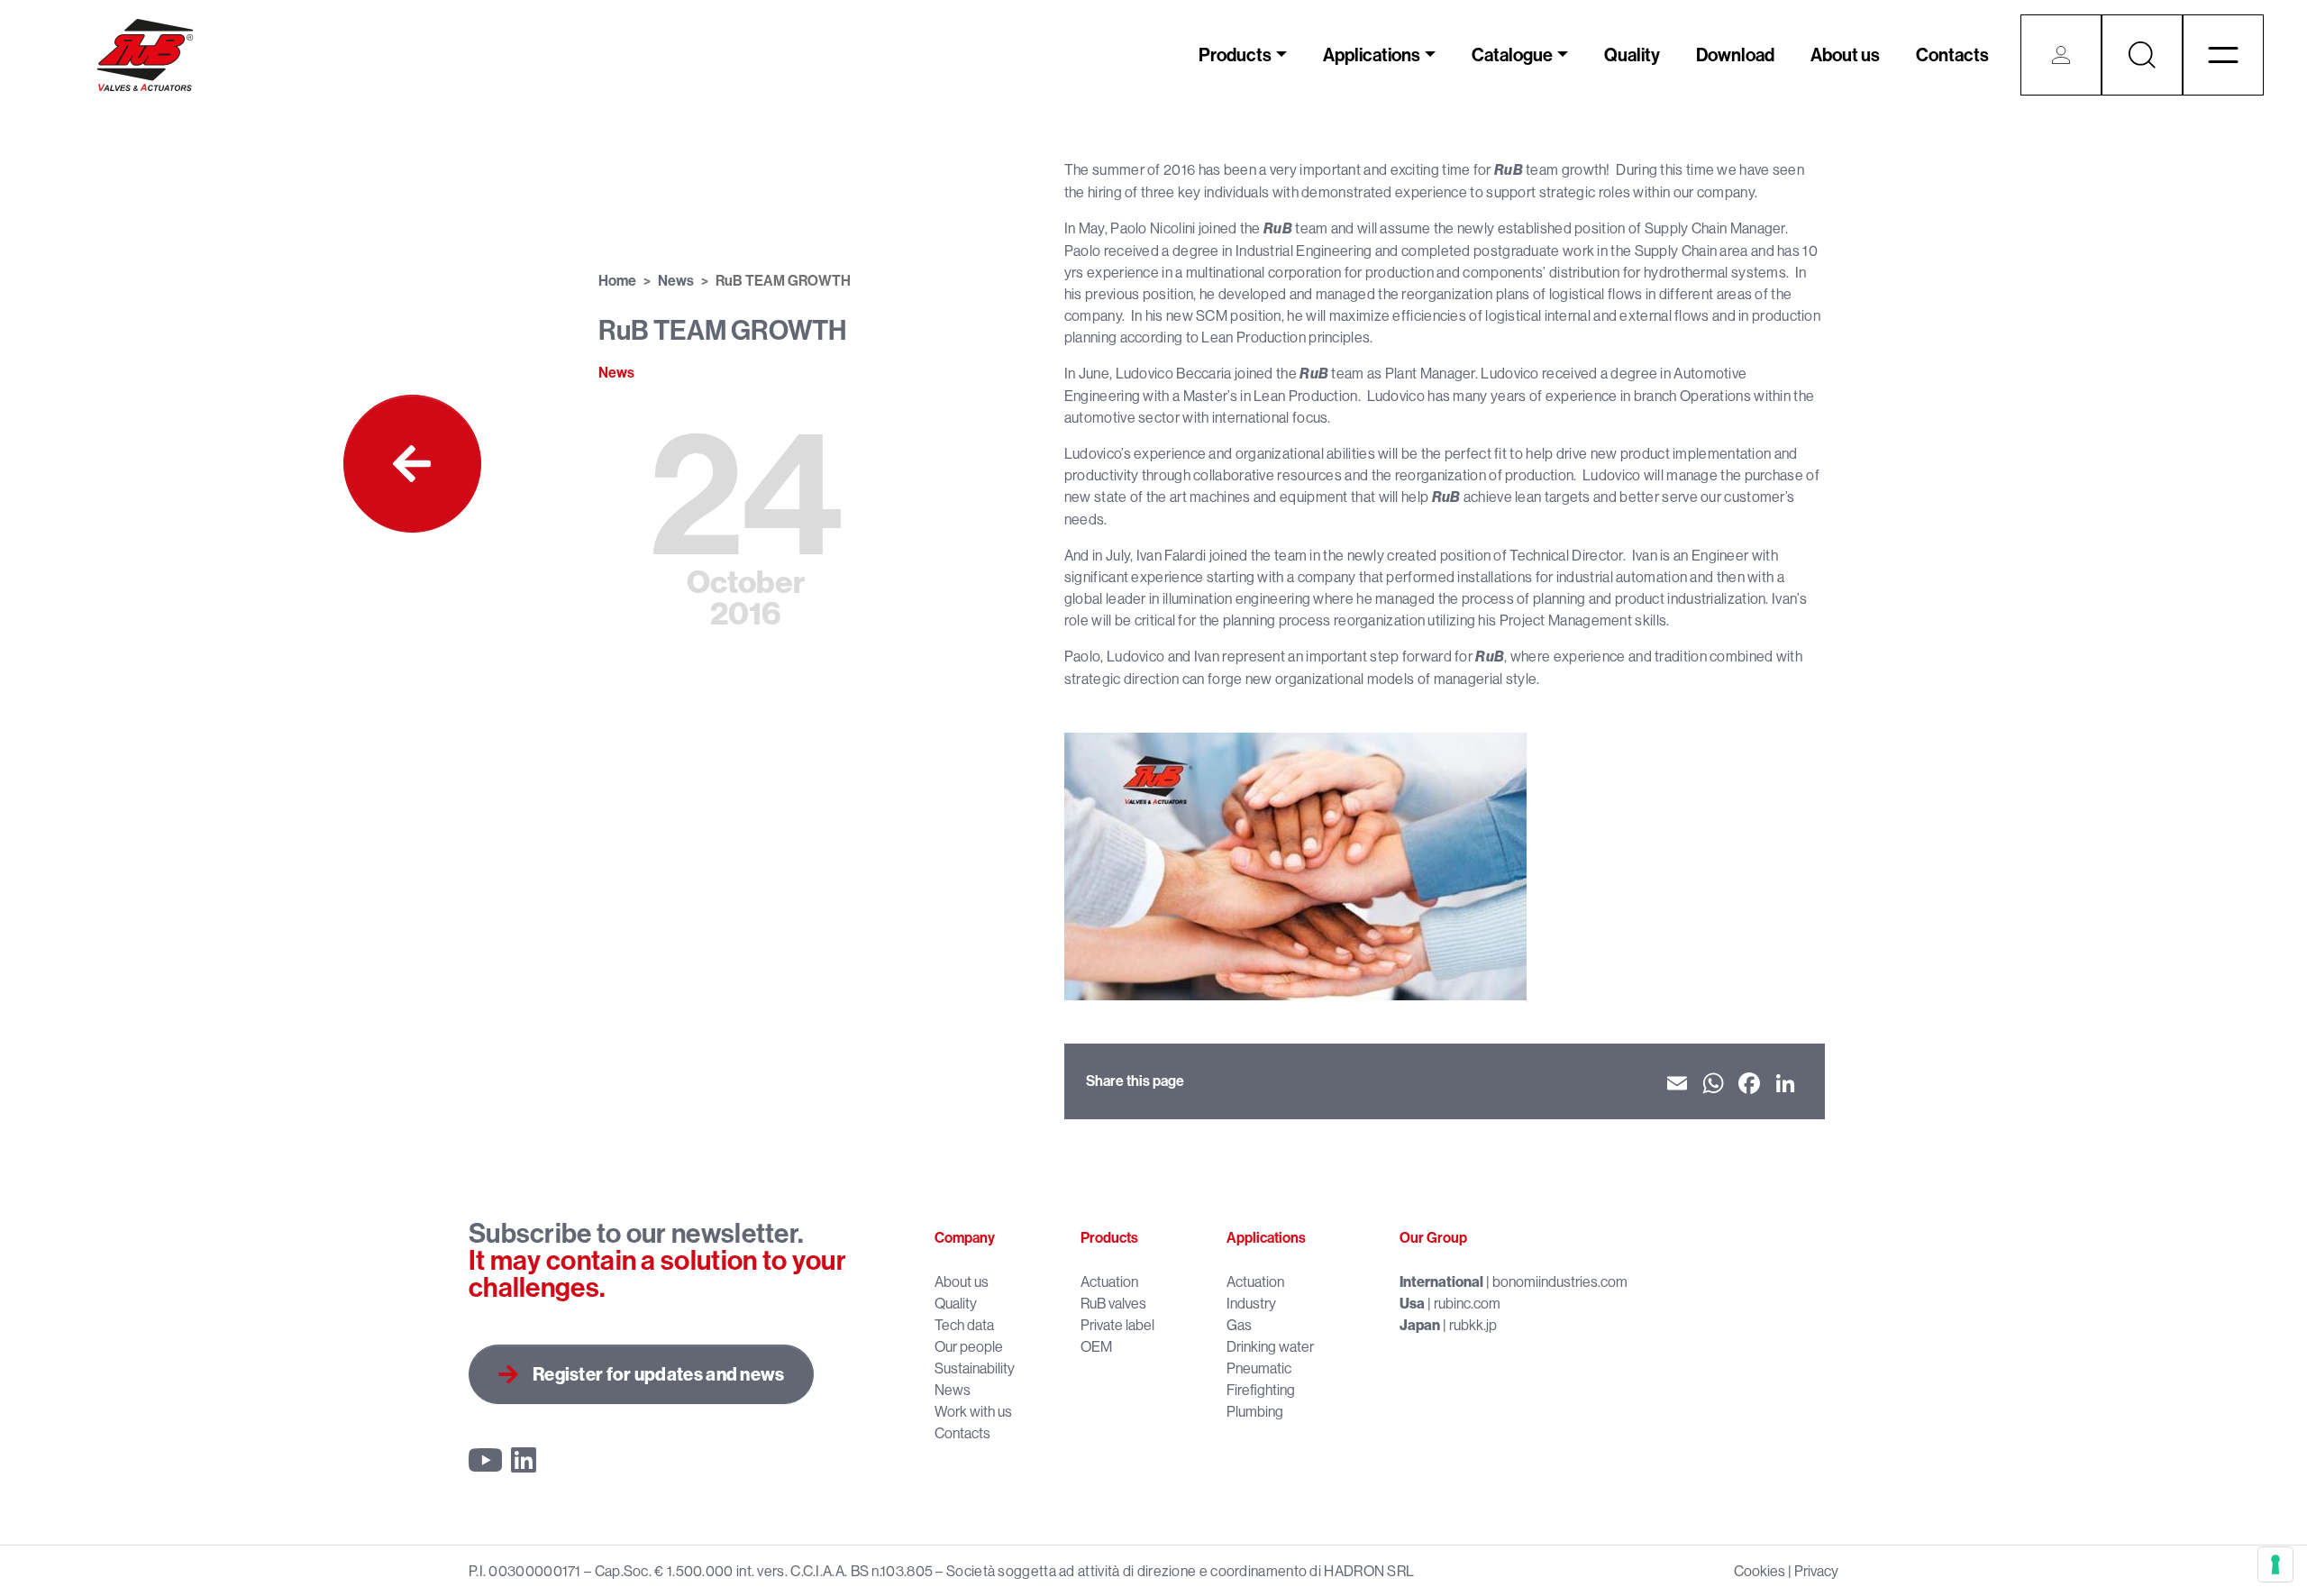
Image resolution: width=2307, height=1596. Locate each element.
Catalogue (1512, 55)
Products (1235, 55)
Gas (1239, 1325)
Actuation (1109, 1281)
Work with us (973, 1411)
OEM (1096, 1346)
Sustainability (975, 1368)
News (676, 281)
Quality (1632, 55)
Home (617, 281)
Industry (1251, 1303)
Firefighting (1261, 1390)
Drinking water (1270, 1346)
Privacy (1816, 1571)
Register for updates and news (659, 1374)
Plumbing (1255, 1411)
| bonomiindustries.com (1514, 1281)
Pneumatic (1259, 1368)
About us (1845, 55)
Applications (1372, 55)
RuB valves (1113, 1303)
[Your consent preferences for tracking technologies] (2275, 1564)
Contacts (1952, 55)
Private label (1117, 1325)
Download (1735, 55)
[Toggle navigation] (2223, 55)
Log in (2061, 55)
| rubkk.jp (1448, 1325)
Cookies (1760, 1571)
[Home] (145, 55)
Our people (969, 1346)
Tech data (964, 1325)
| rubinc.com (1450, 1303)
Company (965, 1238)
